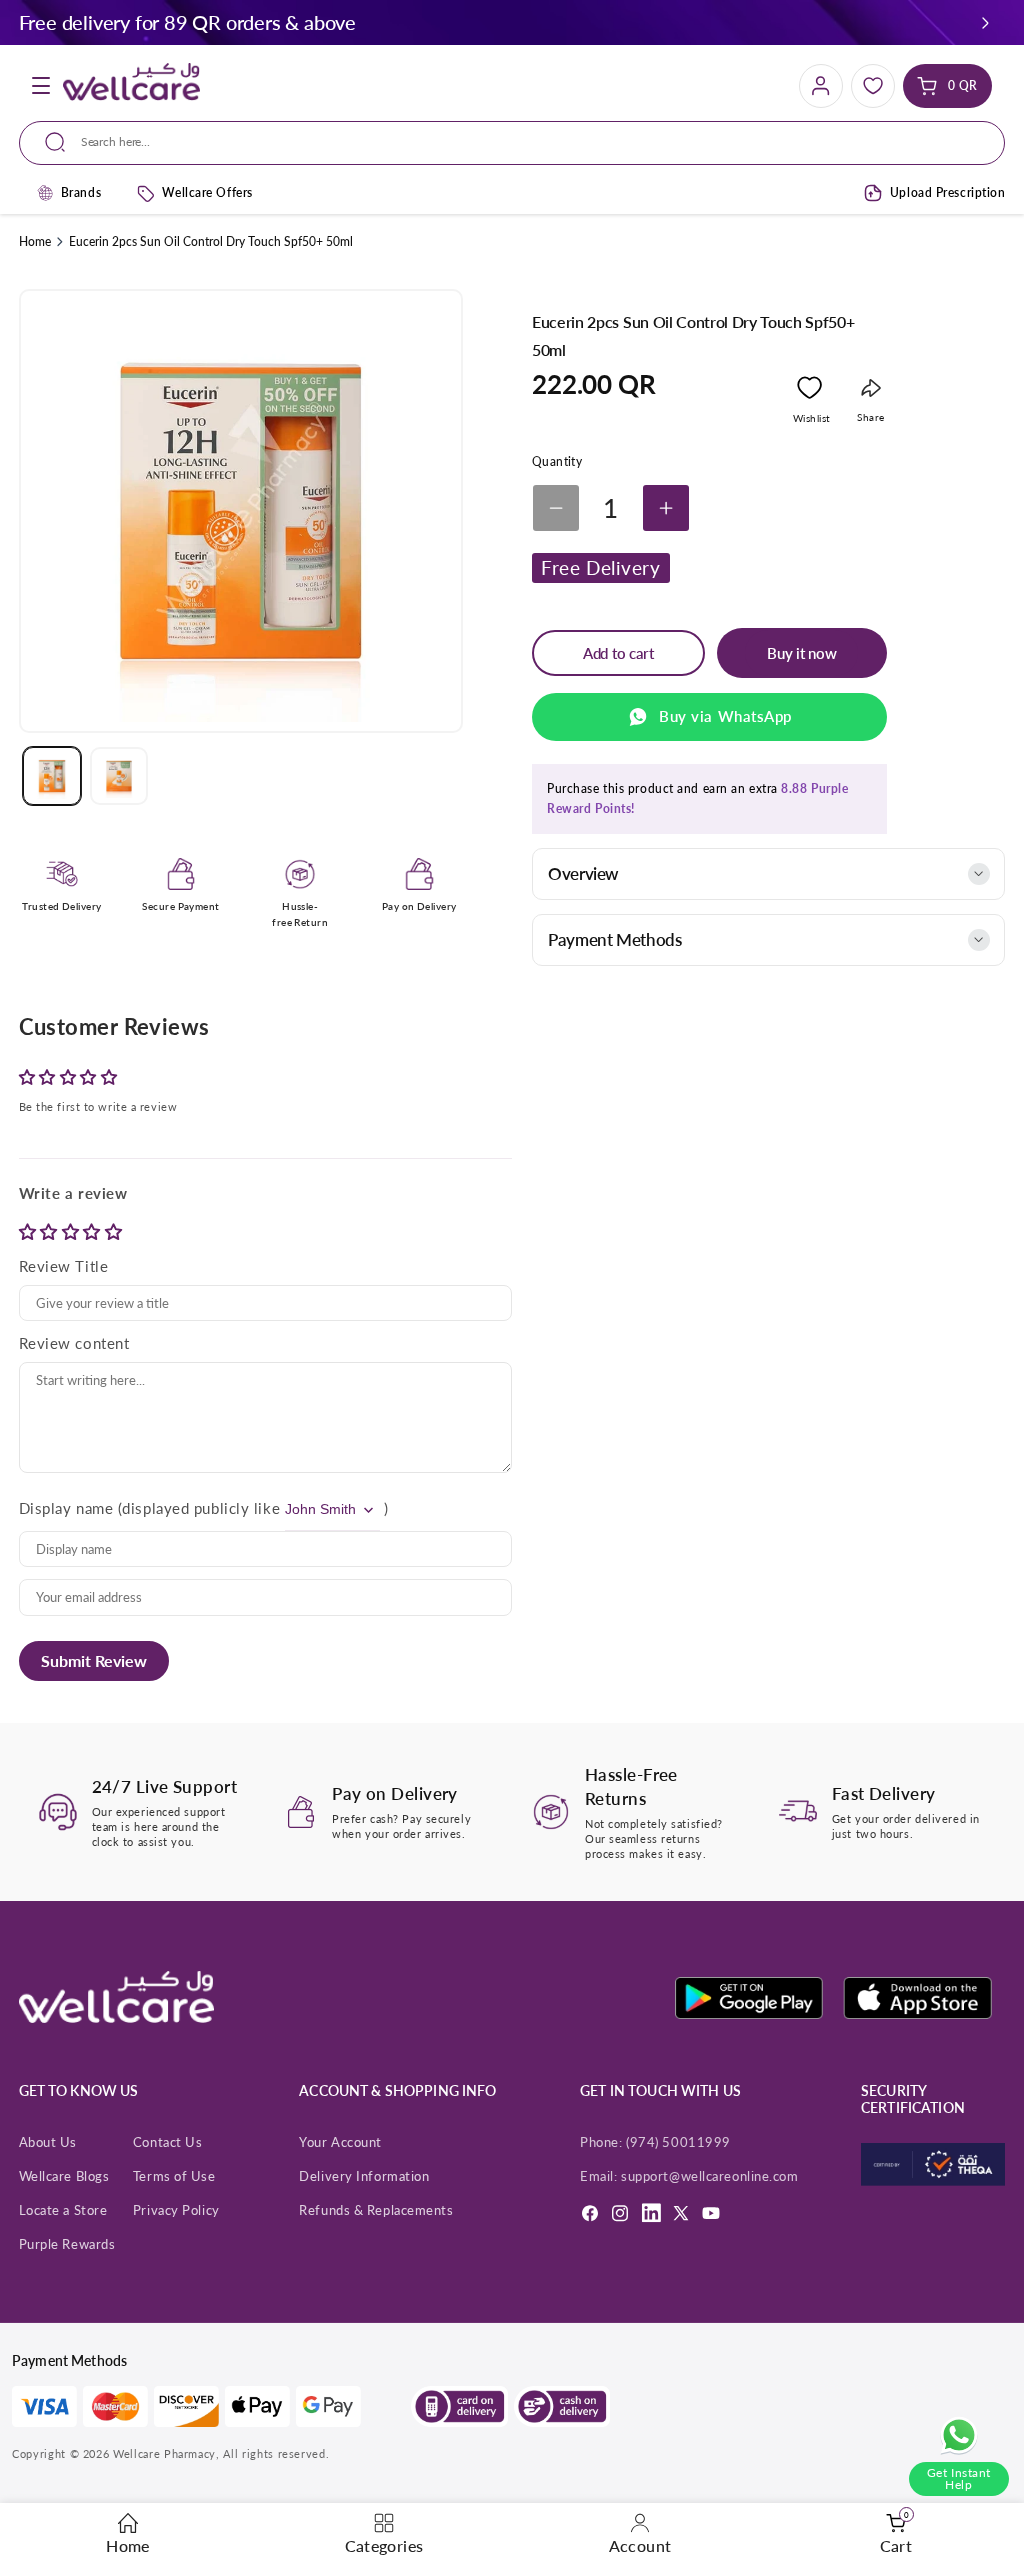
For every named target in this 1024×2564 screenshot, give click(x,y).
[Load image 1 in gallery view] (52, 776)
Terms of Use (174, 2176)
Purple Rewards (67, 2244)
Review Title (64, 1266)
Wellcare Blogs (64, 2176)
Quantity (557, 461)
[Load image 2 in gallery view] (119, 776)
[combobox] (518, 143)
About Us (48, 2142)
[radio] (30, 1231)
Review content (74, 1343)
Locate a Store (63, 2210)
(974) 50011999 (678, 2142)
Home (35, 241)
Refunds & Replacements (376, 2210)
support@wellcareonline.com (709, 2176)
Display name (66, 1508)
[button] (985, 22)
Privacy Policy (176, 2210)
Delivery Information (364, 2176)
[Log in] (821, 86)
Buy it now (801, 653)
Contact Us (168, 2142)
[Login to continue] (809, 392)
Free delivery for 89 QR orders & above (187, 22)
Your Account (340, 2142)
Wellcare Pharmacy (164, 2453)
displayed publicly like (201, 1508)
